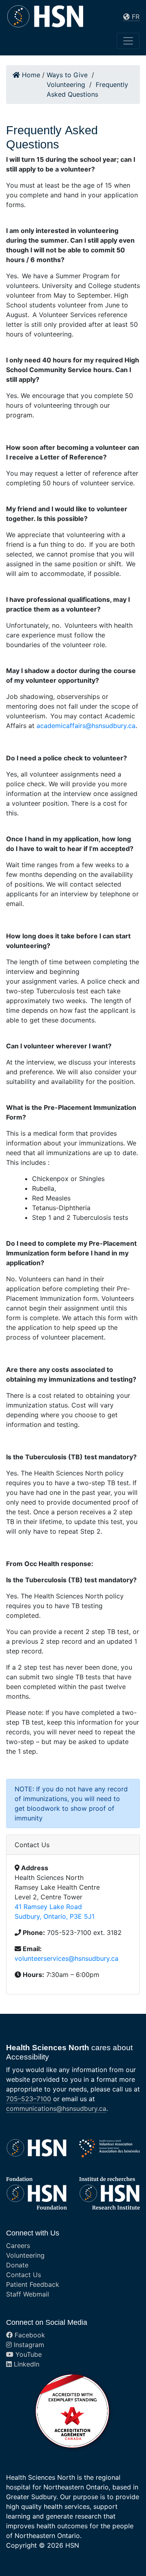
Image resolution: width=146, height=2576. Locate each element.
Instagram (28, 2345)
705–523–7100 (29, 2099)
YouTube (28, 2354)
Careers (18, 2246)
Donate (17, 2265)
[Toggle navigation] (128, 41)
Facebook (29, 2335)
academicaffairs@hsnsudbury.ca (86, 726)
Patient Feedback (33, 2284)
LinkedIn (26, 2364)
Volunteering (25, 2255)
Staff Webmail (28, 2294)
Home (30, 75)
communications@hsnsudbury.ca (56, 2108)
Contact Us (24, 2275)
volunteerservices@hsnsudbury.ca (67, 1958)
